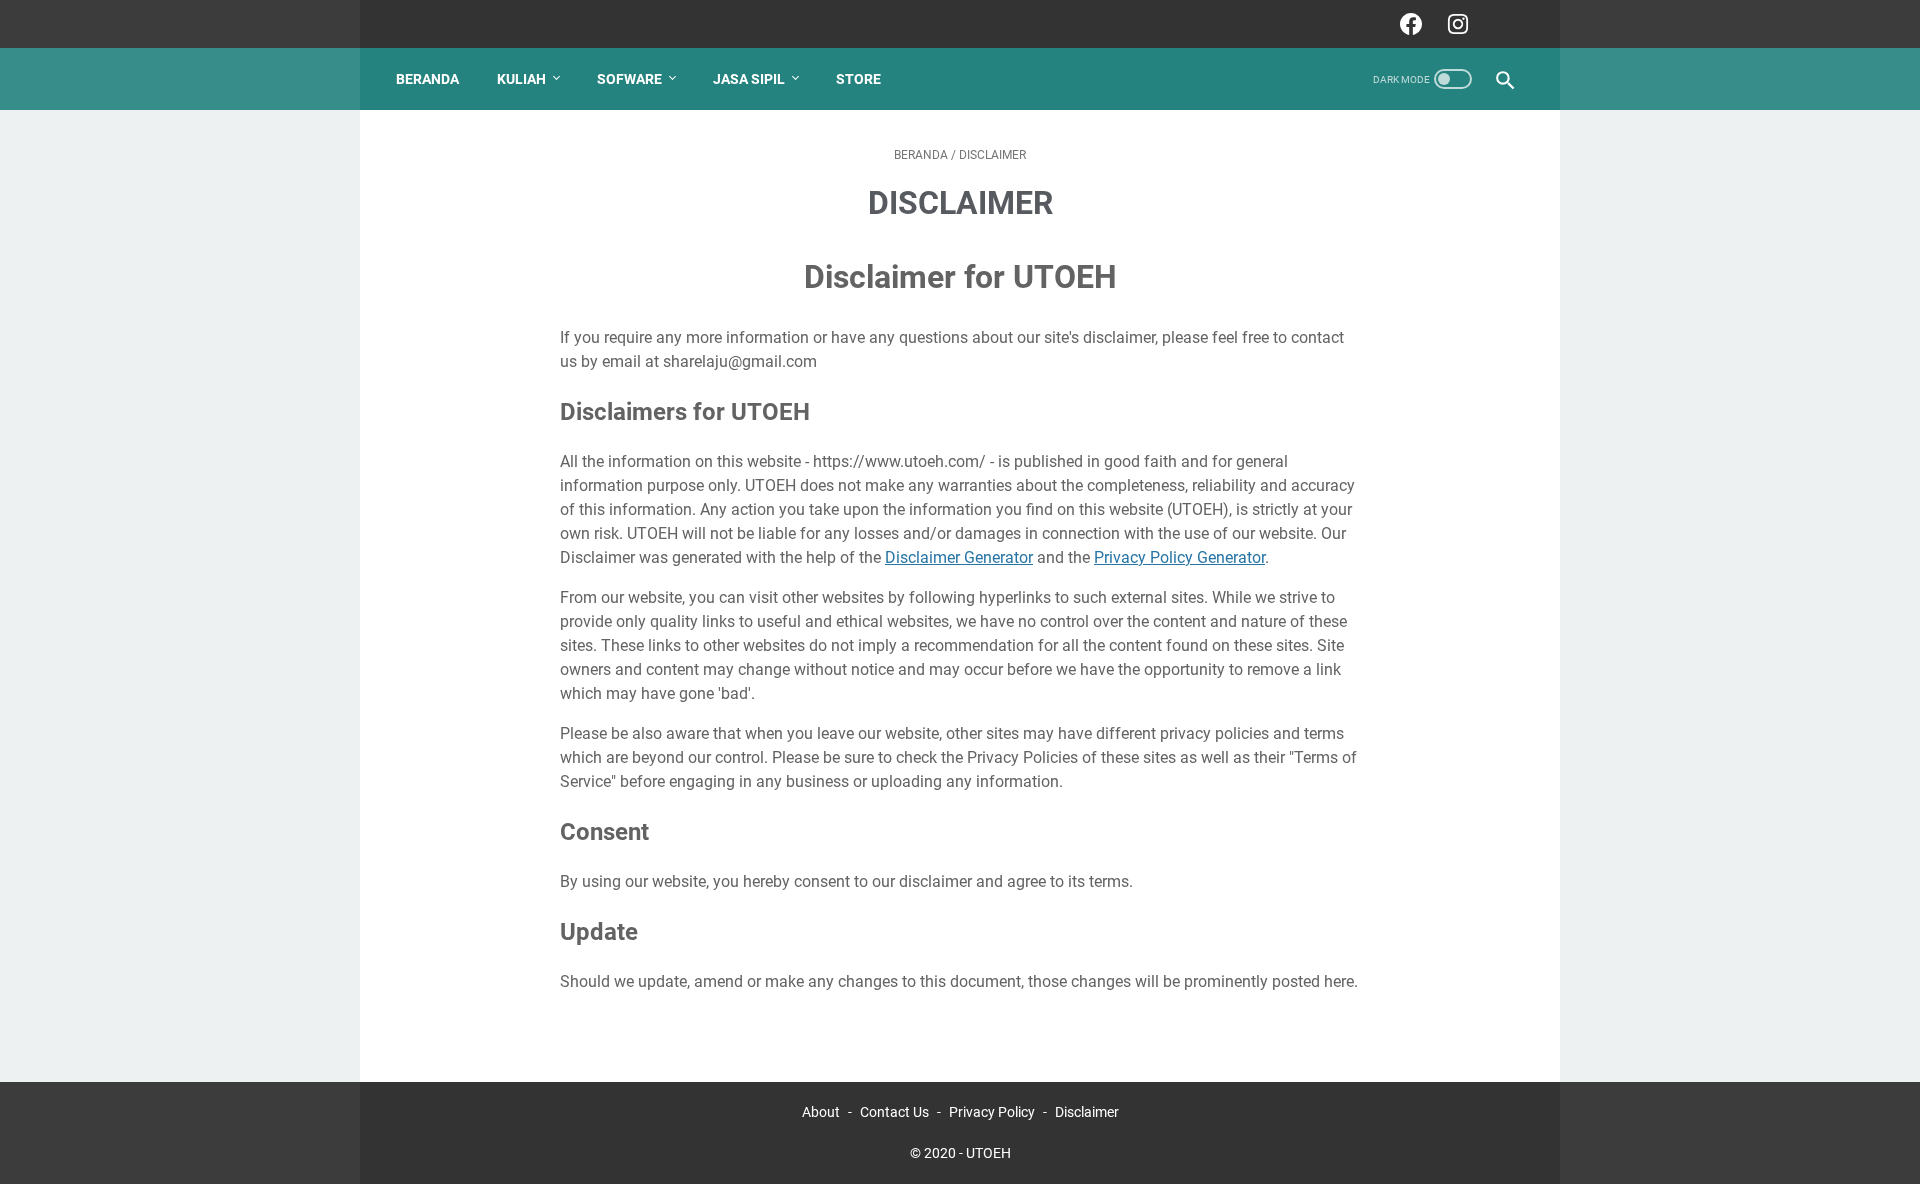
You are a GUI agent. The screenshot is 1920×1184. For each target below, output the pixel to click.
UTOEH (988, 1153)
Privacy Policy (992, 1112)
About (821, 1112)
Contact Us (894, 1112)
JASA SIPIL (749, 79)
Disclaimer (1087, 1112)
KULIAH (521, 79)
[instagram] (1455, 24)
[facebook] (1408, 24)
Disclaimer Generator (959, 557)
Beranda (427, 79)
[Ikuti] (1502, 24)
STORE (858, 79)
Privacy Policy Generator (1179, 557)
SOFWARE (629, 79)
